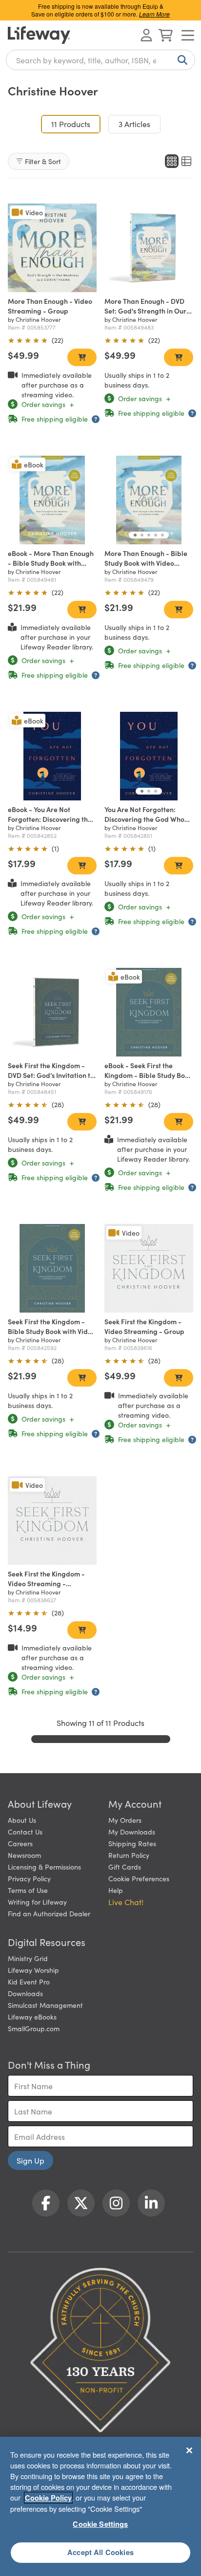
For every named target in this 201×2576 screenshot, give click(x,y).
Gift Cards (125, 1867)
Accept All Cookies (100, 2552)
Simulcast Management (45, 2005)
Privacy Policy (29, 1878)
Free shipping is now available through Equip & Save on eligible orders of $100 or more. (100, 10)
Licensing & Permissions (44, 1867)
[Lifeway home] (39, 35)
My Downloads (132, 1832)
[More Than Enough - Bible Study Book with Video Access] (149, 500)
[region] (100, 2506)
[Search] (181, 60)
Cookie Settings (100, 2524)
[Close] (189, 2450)
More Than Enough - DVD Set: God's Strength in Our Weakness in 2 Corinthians (145, 311)
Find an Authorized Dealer (49, 1913)
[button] (135, 535)
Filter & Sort (43, 161)
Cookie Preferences (139, 1878)
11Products (76, 123)
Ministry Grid (28, 1958)
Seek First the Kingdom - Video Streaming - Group (144, 1326)
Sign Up (30, 2160)
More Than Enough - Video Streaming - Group (50, 306)
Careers (20, 1843)
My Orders (125, 1820)
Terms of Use (28, 1890)
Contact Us (25, 1832)
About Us (22, 1820)
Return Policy (129, 1855)
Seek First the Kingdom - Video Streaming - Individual (46, 1583)
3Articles (134, 124)
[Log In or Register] (146, 35)
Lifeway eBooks (32, 2017)
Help (116, 1890)
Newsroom (24, 1855)
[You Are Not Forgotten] (149, 756)
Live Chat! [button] (126, 1902)
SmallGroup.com (34, 2028)
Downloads (25, 1993)
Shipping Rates (132, 1843)
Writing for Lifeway (37, 1902)
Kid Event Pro (29, 1982)
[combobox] (100, 60)
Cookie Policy (48, 2498)
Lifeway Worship (33, 1970)
